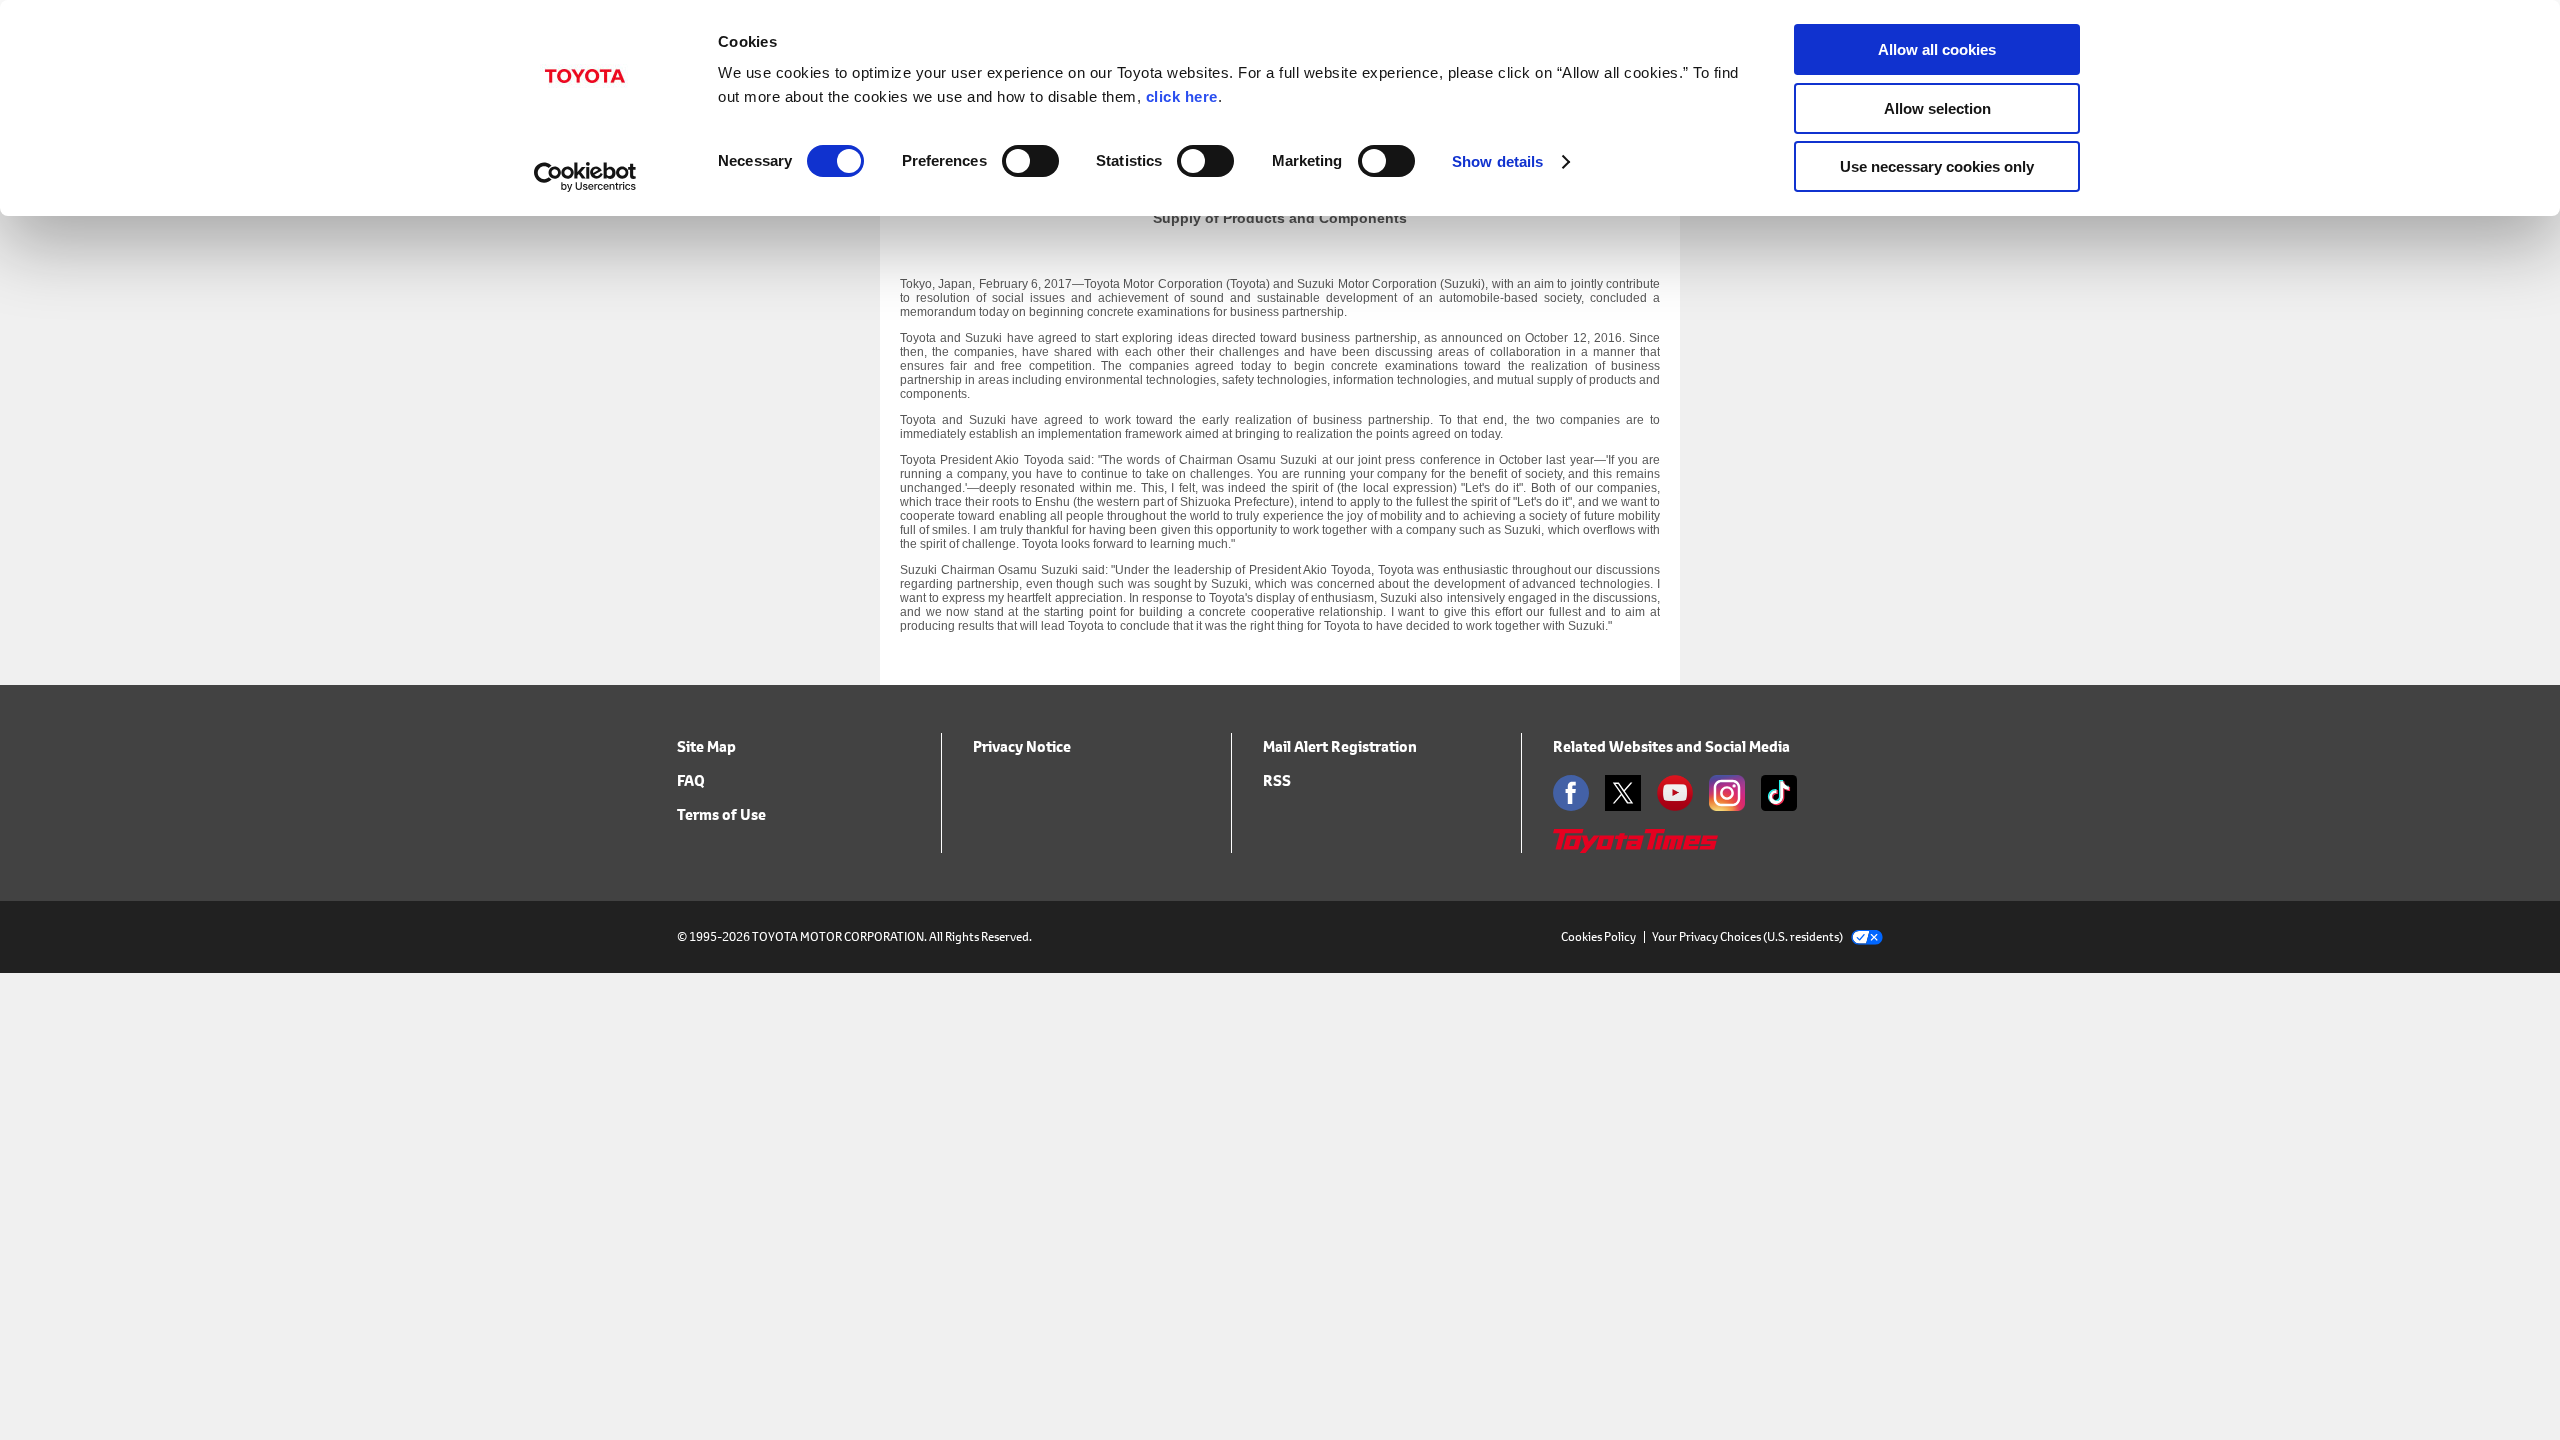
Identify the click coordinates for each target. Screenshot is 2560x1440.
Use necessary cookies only (1937, 166)
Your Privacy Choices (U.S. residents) (1747, 936)
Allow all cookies (1937, 49)
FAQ (691, 780)
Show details (1497, 161)
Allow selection (1937, 108)
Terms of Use (721, 814)
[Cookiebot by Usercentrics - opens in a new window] (585, 177)
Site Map (706, 746)
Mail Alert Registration (1340, 746)
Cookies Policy (1598, 936)
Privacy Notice (1022, 746)
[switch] (1030, 161)
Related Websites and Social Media (1671, 746)
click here (1182, 96)
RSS (1277, 780)
